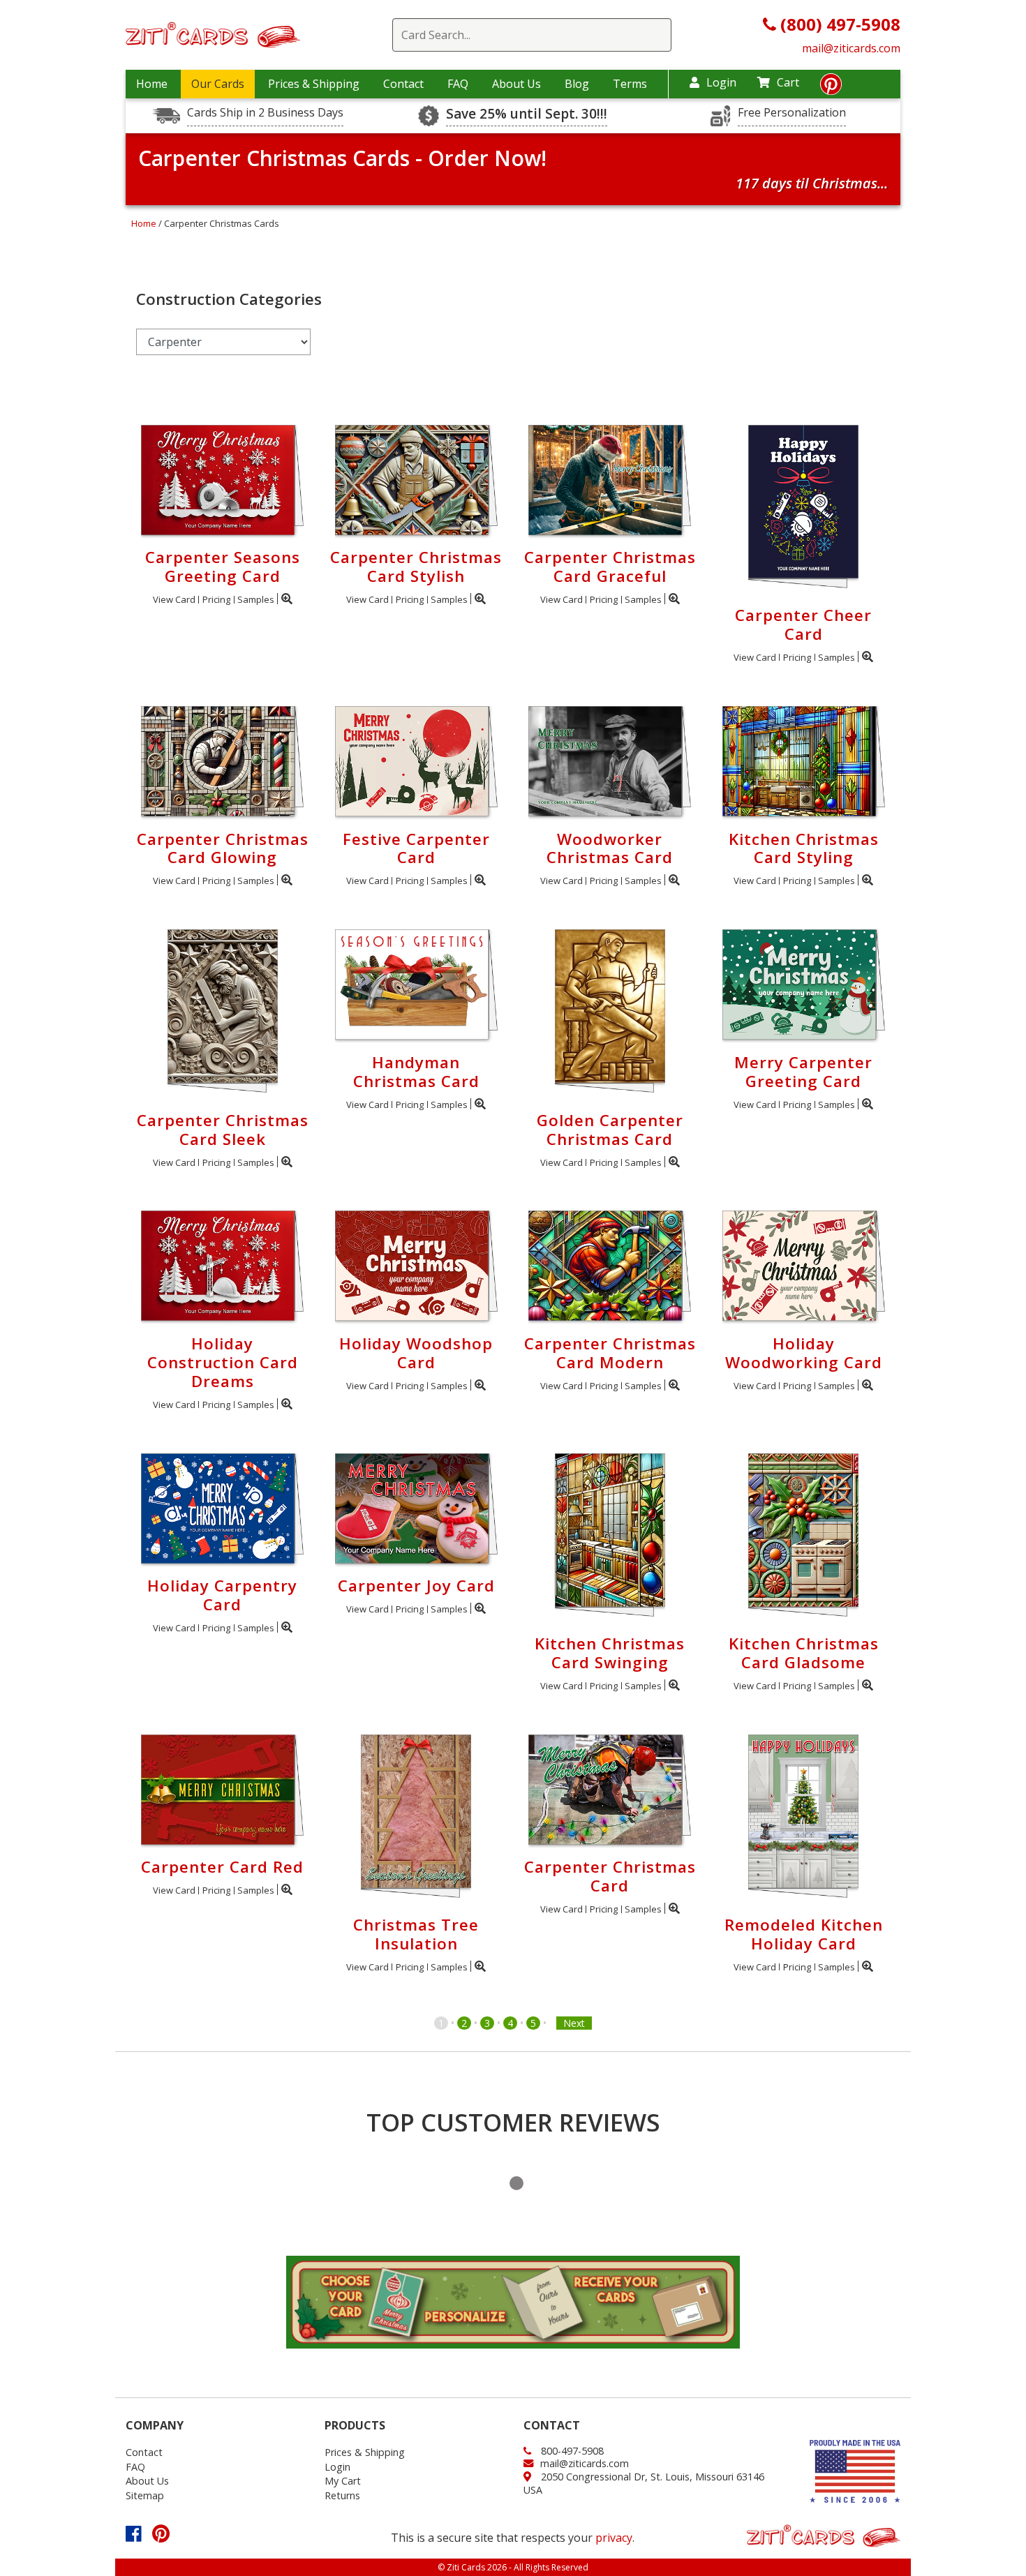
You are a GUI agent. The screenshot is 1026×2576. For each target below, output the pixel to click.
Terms (630, 84)
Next (574, 2023)
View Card (174, 599)
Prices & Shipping (314, 84)
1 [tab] (516, 2183)
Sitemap (145, 2495)
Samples (256, 599)
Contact (403, 84)
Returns (342, 2495)
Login (721, 82)
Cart (788, 82)
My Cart (343, 2481)
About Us (516, 84)
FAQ (458, 84)
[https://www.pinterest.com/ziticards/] (831, 88)
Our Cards (218, 84)
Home (152, 84)
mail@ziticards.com (851, 48)
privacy (614, 2538)
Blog (577, 84)
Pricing (216, 599)
